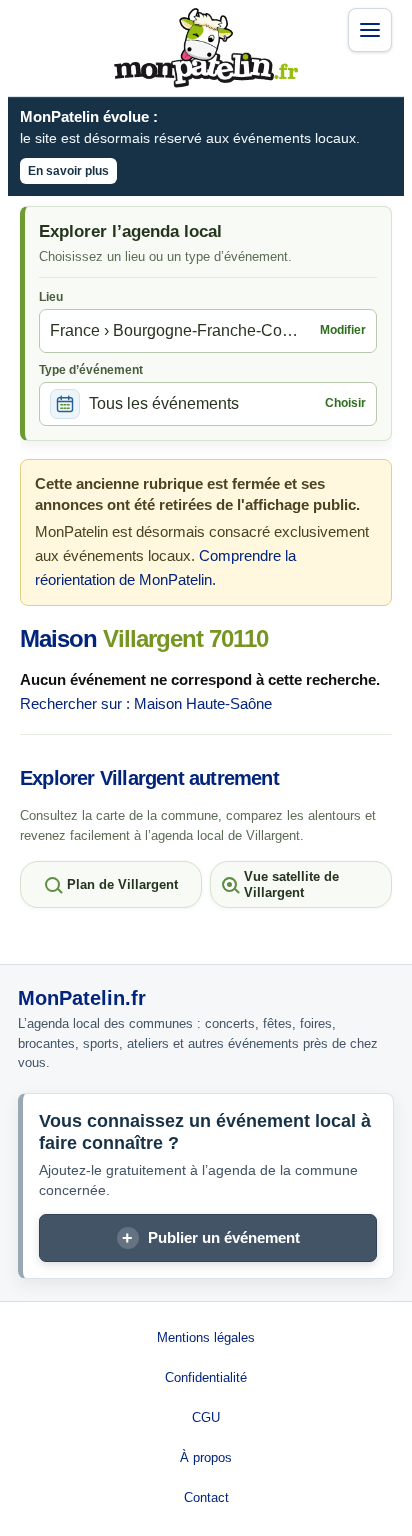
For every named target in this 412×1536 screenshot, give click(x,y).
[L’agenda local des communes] (206, 48)
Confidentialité (206, 1377)
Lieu (51, 297)
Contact (206, 1497)
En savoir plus (68, 171)
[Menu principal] (370, 30)
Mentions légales (206, 1337)
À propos (206, 1457)
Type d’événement (91, 370)
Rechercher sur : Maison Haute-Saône (146, 703)
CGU (206, 1417)
